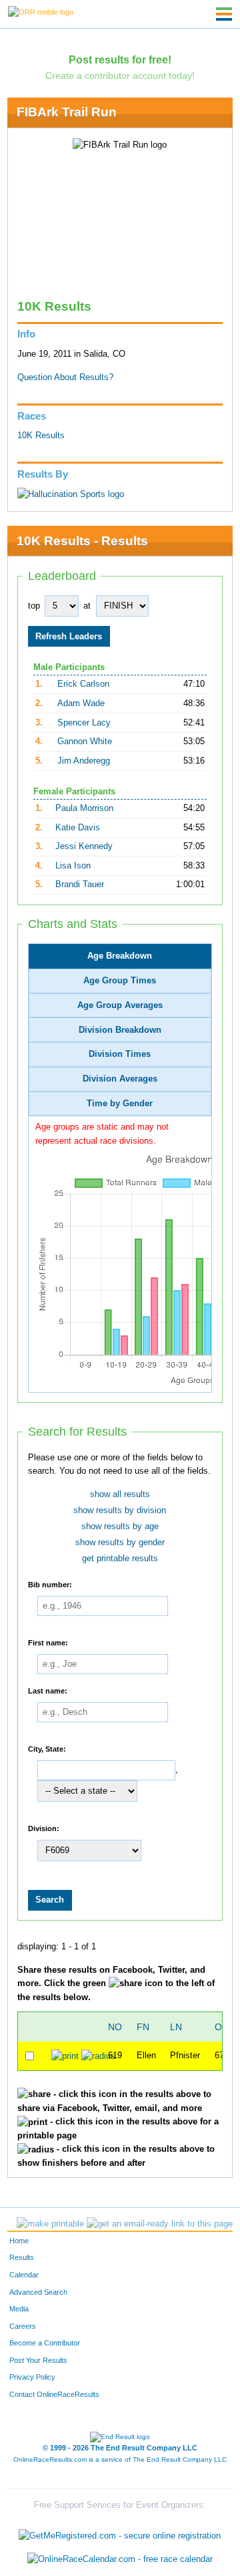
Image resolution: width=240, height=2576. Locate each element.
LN (176, 2027)
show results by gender (120, 1543)
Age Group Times (120, 981)
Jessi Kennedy (84, 846)
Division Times (120, 1054)
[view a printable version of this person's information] (65, 2056)
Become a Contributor (45, 2343)
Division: (44, 1828)
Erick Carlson (83, 684)
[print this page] (50, 2224)
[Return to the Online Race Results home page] (41, 11)
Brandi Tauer (80, 884)
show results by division (120, 1510)
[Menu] (224, 14)
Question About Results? (65, 377)
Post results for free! (120, 59)
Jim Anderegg (84, 761)
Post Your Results (38, 2360)
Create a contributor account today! (120, 75)
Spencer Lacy (84, 723)
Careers (23, 2326)
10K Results (41, 436)
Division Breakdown (120, 1030)
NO (115, 2027)
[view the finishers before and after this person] (98, 2056)
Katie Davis (78, 828)
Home (19, 2241)
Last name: (48, 1691)
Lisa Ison (73, 866)
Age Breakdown (120, 956)
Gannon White (85, 742)
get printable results (120, 1559)
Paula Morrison (84, 808)
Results (22, 2257)
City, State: (47, 1749)
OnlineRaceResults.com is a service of (120, 2459)
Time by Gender (120, 1104)
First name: (48, 1643)
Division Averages (120, 1079)
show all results (120, 1494)
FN (143, 2027)
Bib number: (50, 1585)
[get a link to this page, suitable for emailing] (160, 2224)
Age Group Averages (120, 1005)
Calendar (24, 2275)
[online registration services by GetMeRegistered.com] (120, 2532)
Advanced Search (38, 2292)
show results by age (120, 1526)
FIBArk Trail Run (67, 112)
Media (19, 2309)
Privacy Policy (32, 2377)
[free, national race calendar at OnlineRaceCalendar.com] (120, 2559)
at (87, 606)
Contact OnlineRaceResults (54, 2394)
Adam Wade (81, 703)
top (34, 606)
